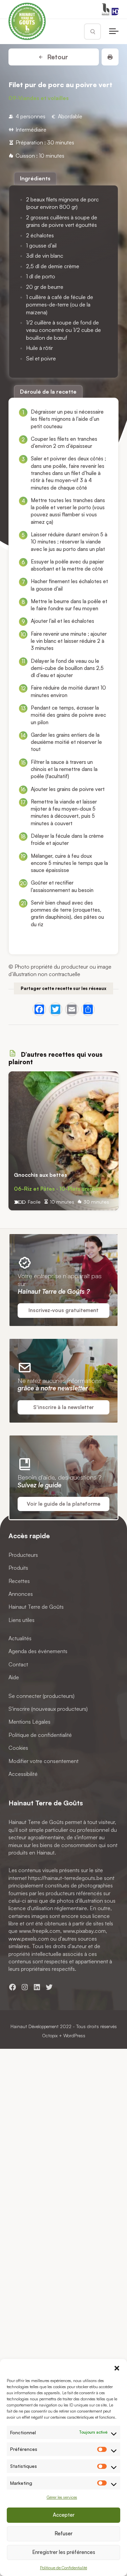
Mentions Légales (29, 1722)
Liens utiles (22, 1620)
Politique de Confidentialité (63, 2568)
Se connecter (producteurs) (41, 1696)
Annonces (21, 1594)
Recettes (19, 1581)
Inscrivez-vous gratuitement (63, 1310)
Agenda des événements (38, 1651)
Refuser (63, 2533)
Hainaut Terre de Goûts (36, 1607)
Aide (14, 1677)
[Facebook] (39, 1009)
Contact (18, 1664)
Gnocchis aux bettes (40, 1175)
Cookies (18, 1748)
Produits (18, 1568)
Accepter (64, 2515)
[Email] (72, 1009)
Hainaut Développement (35, 2026)
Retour (57, 57)
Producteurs (23, 1554)
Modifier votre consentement (44, 1761)
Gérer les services (62, 2497)
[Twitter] (56, 1009)
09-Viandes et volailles (39, 98)
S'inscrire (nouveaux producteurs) (48, 1709)
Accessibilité (23, 1774)
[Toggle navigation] (114, 32)
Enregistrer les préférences (64, 2552)
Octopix (50, 2035)
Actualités (20, 1638)
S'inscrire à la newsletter (63, 1407)
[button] (117, 2367)
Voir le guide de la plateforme (63, 1504)
